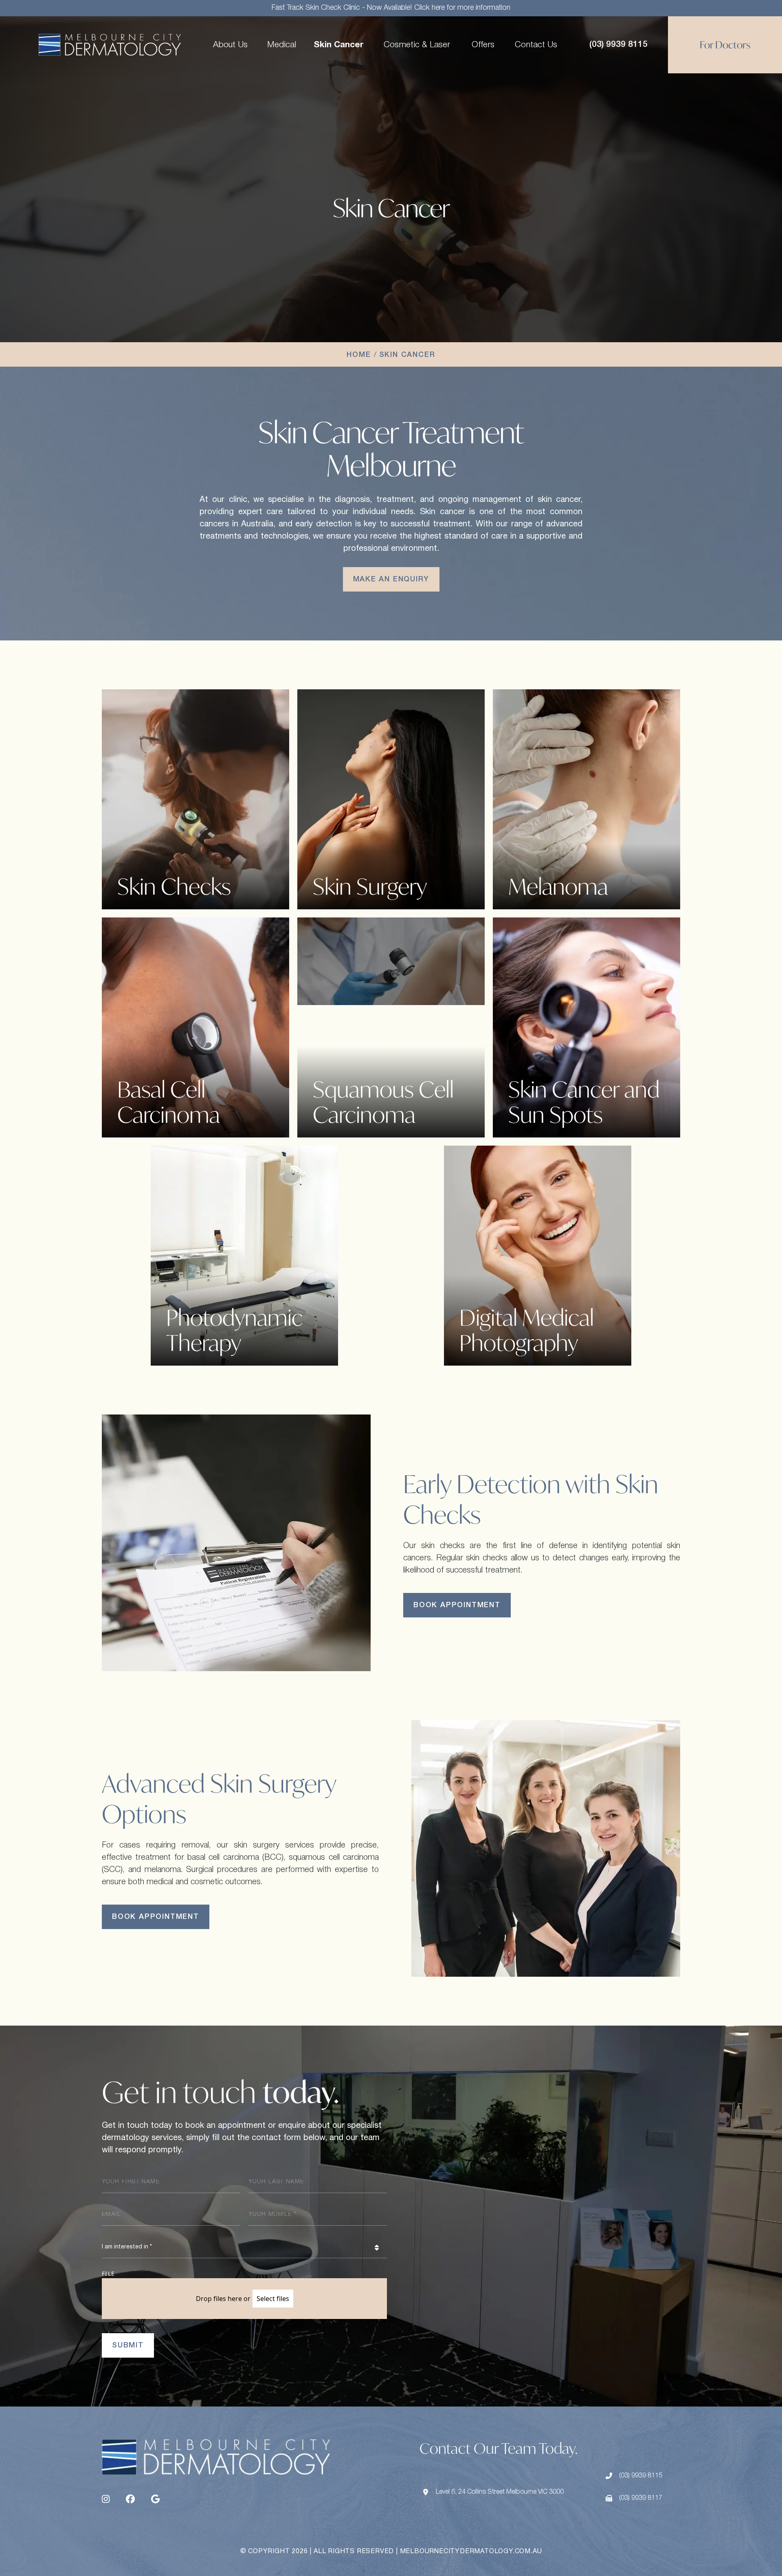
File (109, 2274)
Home (359, 355)
